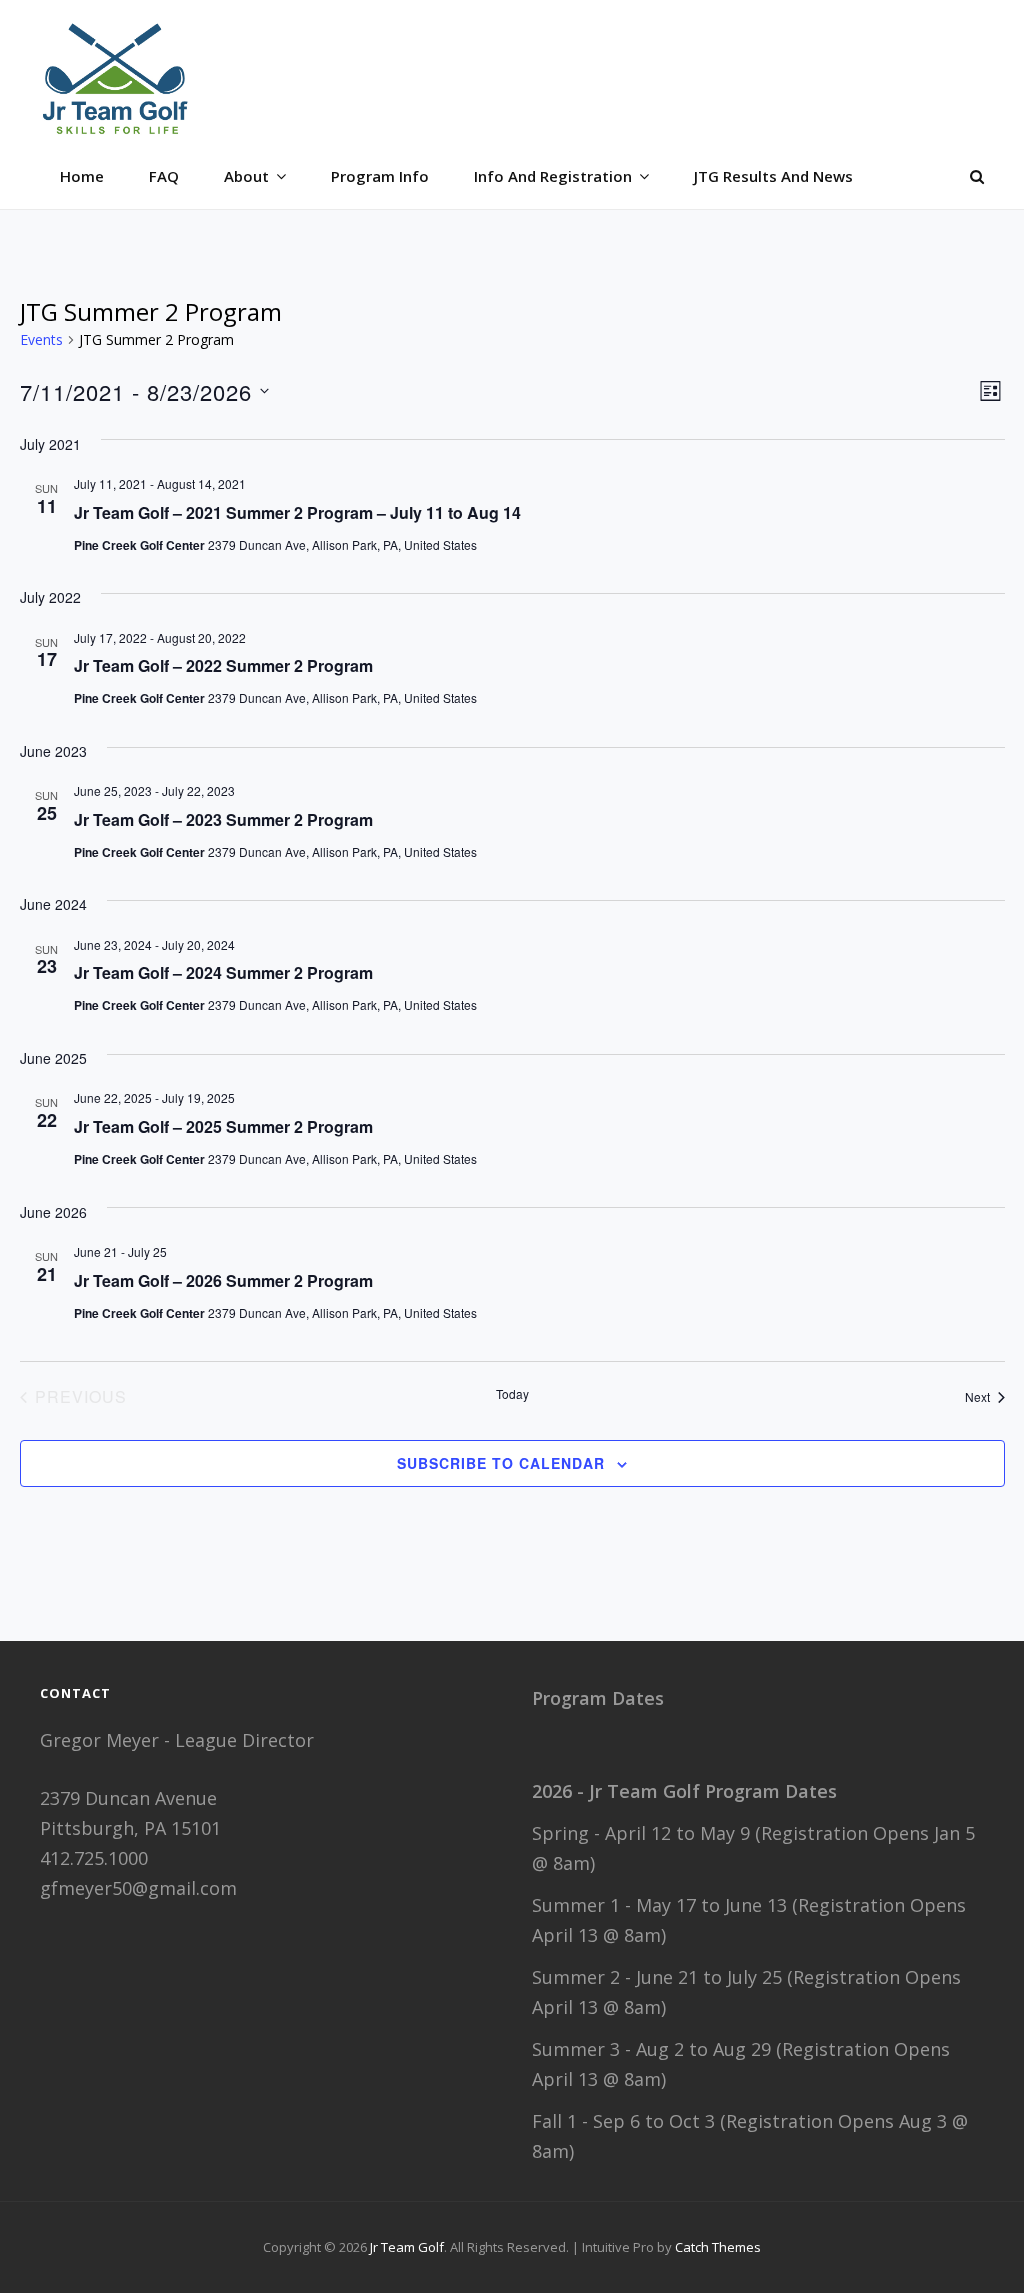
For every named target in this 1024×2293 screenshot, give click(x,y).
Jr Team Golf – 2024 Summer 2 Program (223, 972)
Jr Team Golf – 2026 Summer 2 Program (223, 1280)
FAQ (164, 176)
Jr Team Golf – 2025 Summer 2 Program (223, 1126)
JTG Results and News (773, 176)
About (246, 176)
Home (82, 176)
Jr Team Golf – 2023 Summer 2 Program (223, 819)
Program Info (380, 176)
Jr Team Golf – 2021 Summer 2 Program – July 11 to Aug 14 (297, 512)
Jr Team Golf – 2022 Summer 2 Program (223, 665)
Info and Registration (553, 176)
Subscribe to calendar (501, 1463)
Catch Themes (718, 2247)
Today (512, 1394)
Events (41, 339)
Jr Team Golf (407, 2247)
